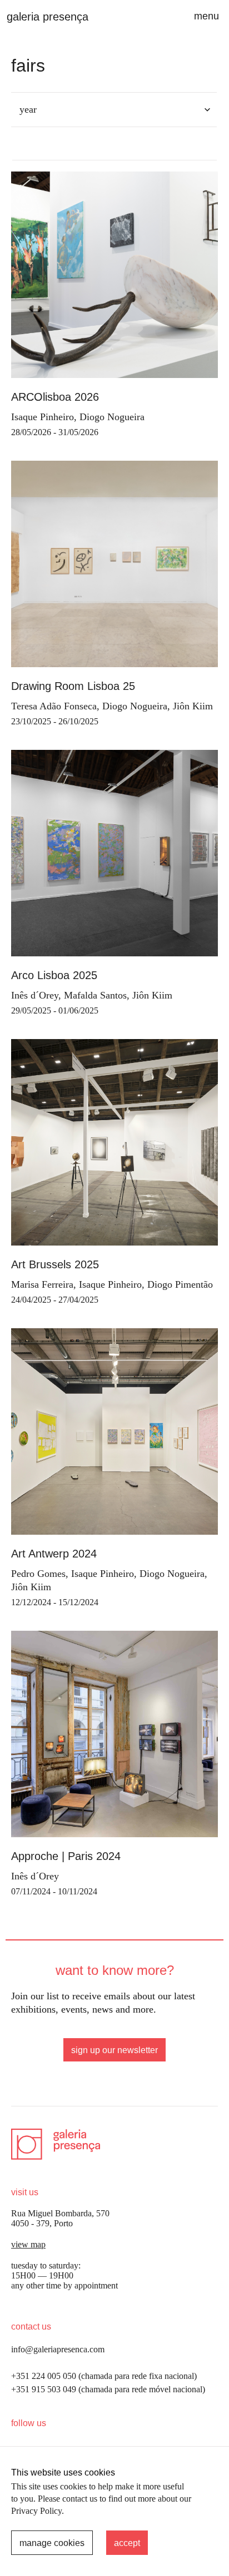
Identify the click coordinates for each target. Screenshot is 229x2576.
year (28, 109)
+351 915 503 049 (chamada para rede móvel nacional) (108, 2389)
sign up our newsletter (114, 2050)
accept (127, 2543)
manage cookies (52, 2543)
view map (28, 2244)
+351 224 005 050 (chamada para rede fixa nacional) (104, 2376)
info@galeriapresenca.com (58, 2349)
